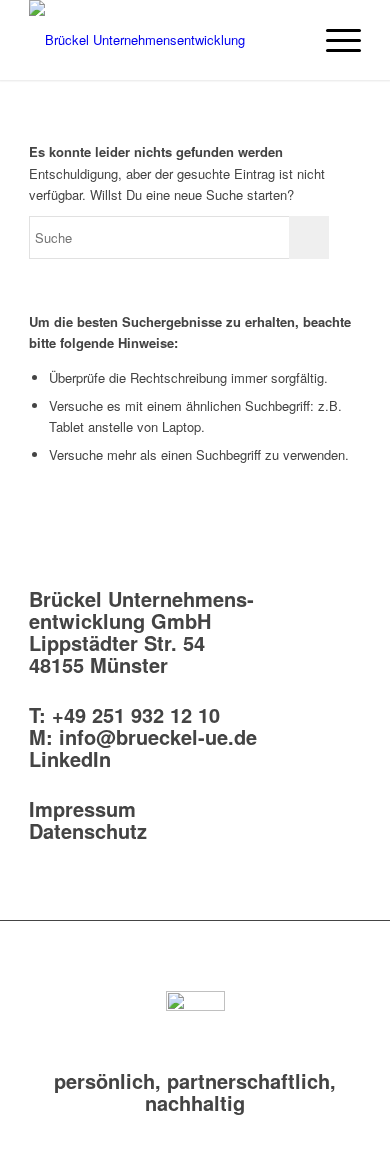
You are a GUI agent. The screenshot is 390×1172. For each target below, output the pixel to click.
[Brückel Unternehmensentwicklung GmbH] (161, 40)
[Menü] (333, 40)
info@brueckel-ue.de (158, 736)
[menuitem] (286, 40)
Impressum (82, 808)
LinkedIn (70, 758)
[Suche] (286, 40)
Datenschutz (88, 830)
